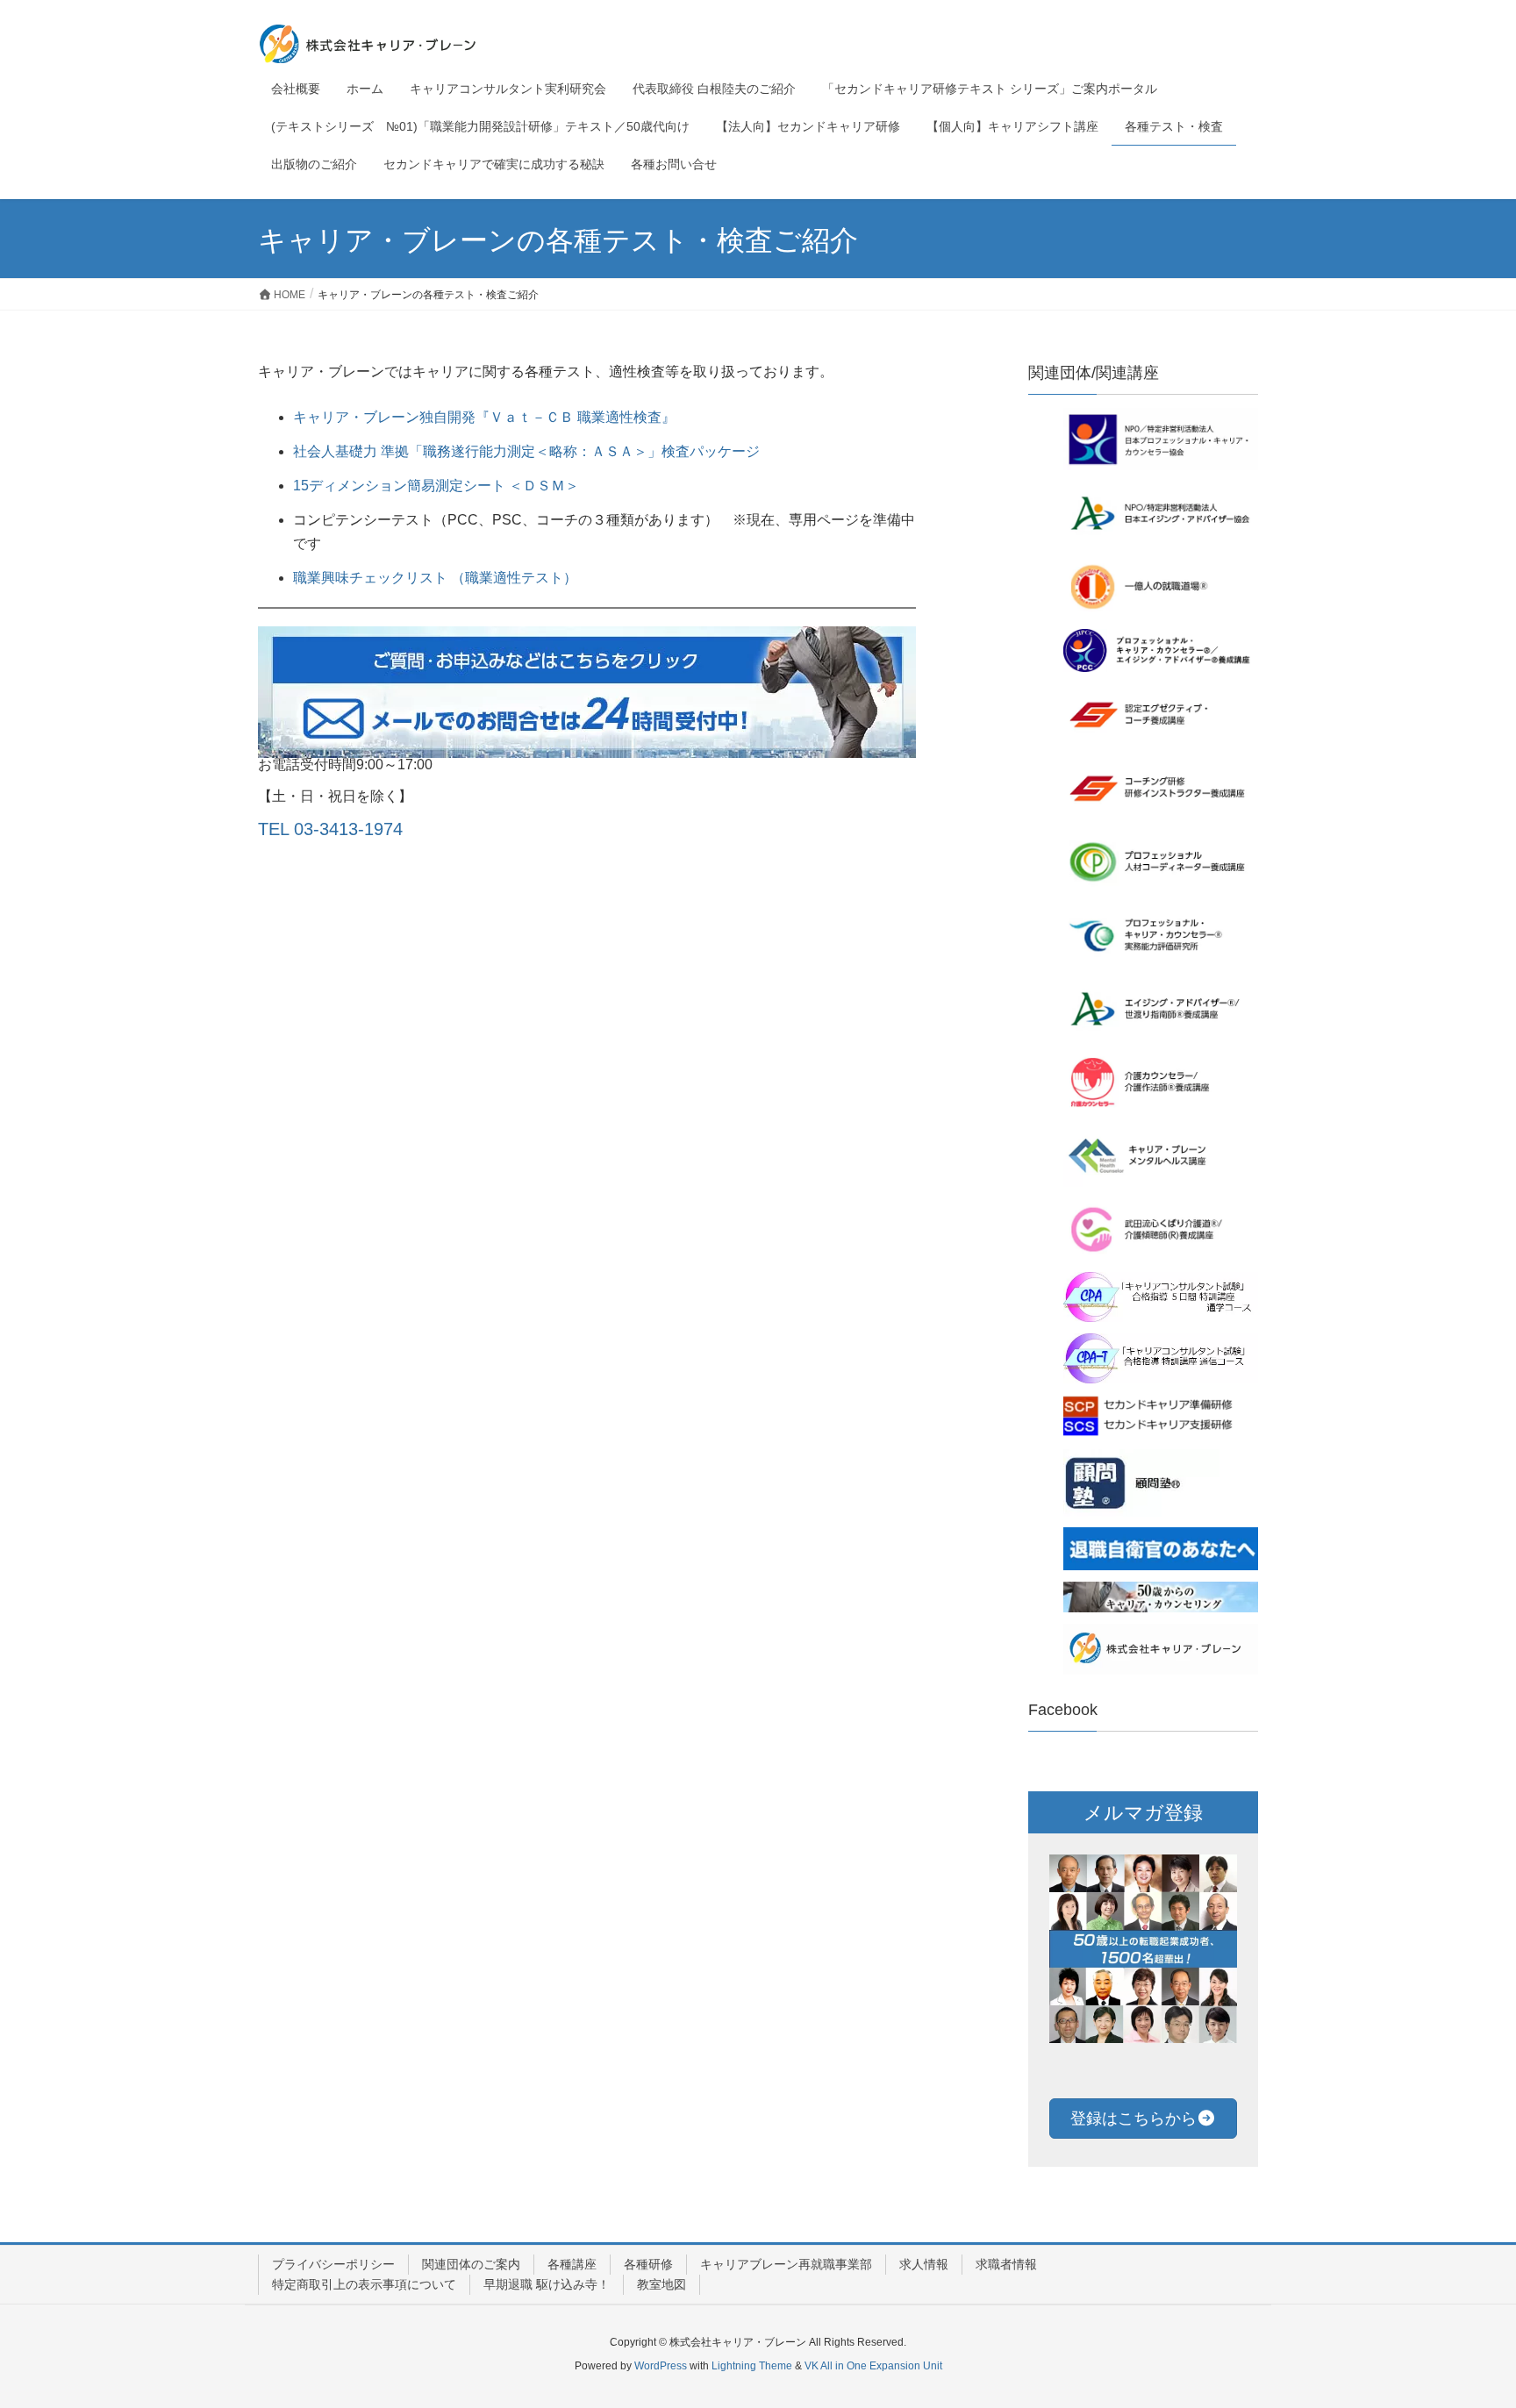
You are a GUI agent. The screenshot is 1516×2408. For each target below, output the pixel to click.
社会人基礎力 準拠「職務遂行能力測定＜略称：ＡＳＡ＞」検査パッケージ (526, 451)
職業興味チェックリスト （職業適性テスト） (435, 578)
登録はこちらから (1133, 2119)
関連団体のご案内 (471, 2264)
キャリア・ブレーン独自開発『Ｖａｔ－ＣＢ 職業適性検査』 (484, 417)
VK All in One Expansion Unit (873, 2366)
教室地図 (661, 2284)
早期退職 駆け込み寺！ (547, 2284)
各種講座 (572, 2264)
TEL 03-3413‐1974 (330, 829)
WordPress (661, 2366)
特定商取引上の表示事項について (364, 2284)
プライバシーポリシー (333, 2264)
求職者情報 (1006, 2264)
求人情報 (924, 2264)
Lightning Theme (752, 2366)
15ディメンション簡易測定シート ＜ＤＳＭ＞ (436, 486)
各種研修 (648, 2264)
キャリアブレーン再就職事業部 (786, 2264)
